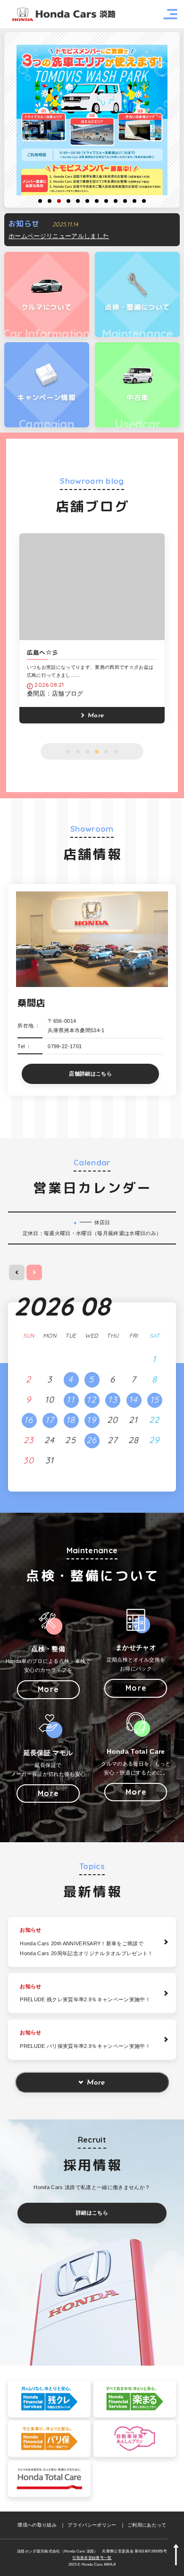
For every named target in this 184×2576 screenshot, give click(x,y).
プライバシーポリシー (92, 2525)
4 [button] (68, 201)
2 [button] (50, 201)
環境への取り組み (37, 2525)
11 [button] (134, 201)
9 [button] (116, 201)
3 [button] (59, 201)
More (96, 2083)
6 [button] (87, 201)
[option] (92, 120)
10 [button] (125, 201)
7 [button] (97, 201)
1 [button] (40, 201)
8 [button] (106, 201)
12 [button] (144, 201)
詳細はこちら (92, 2213)
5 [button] (78, 201)
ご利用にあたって (147, 2525)
